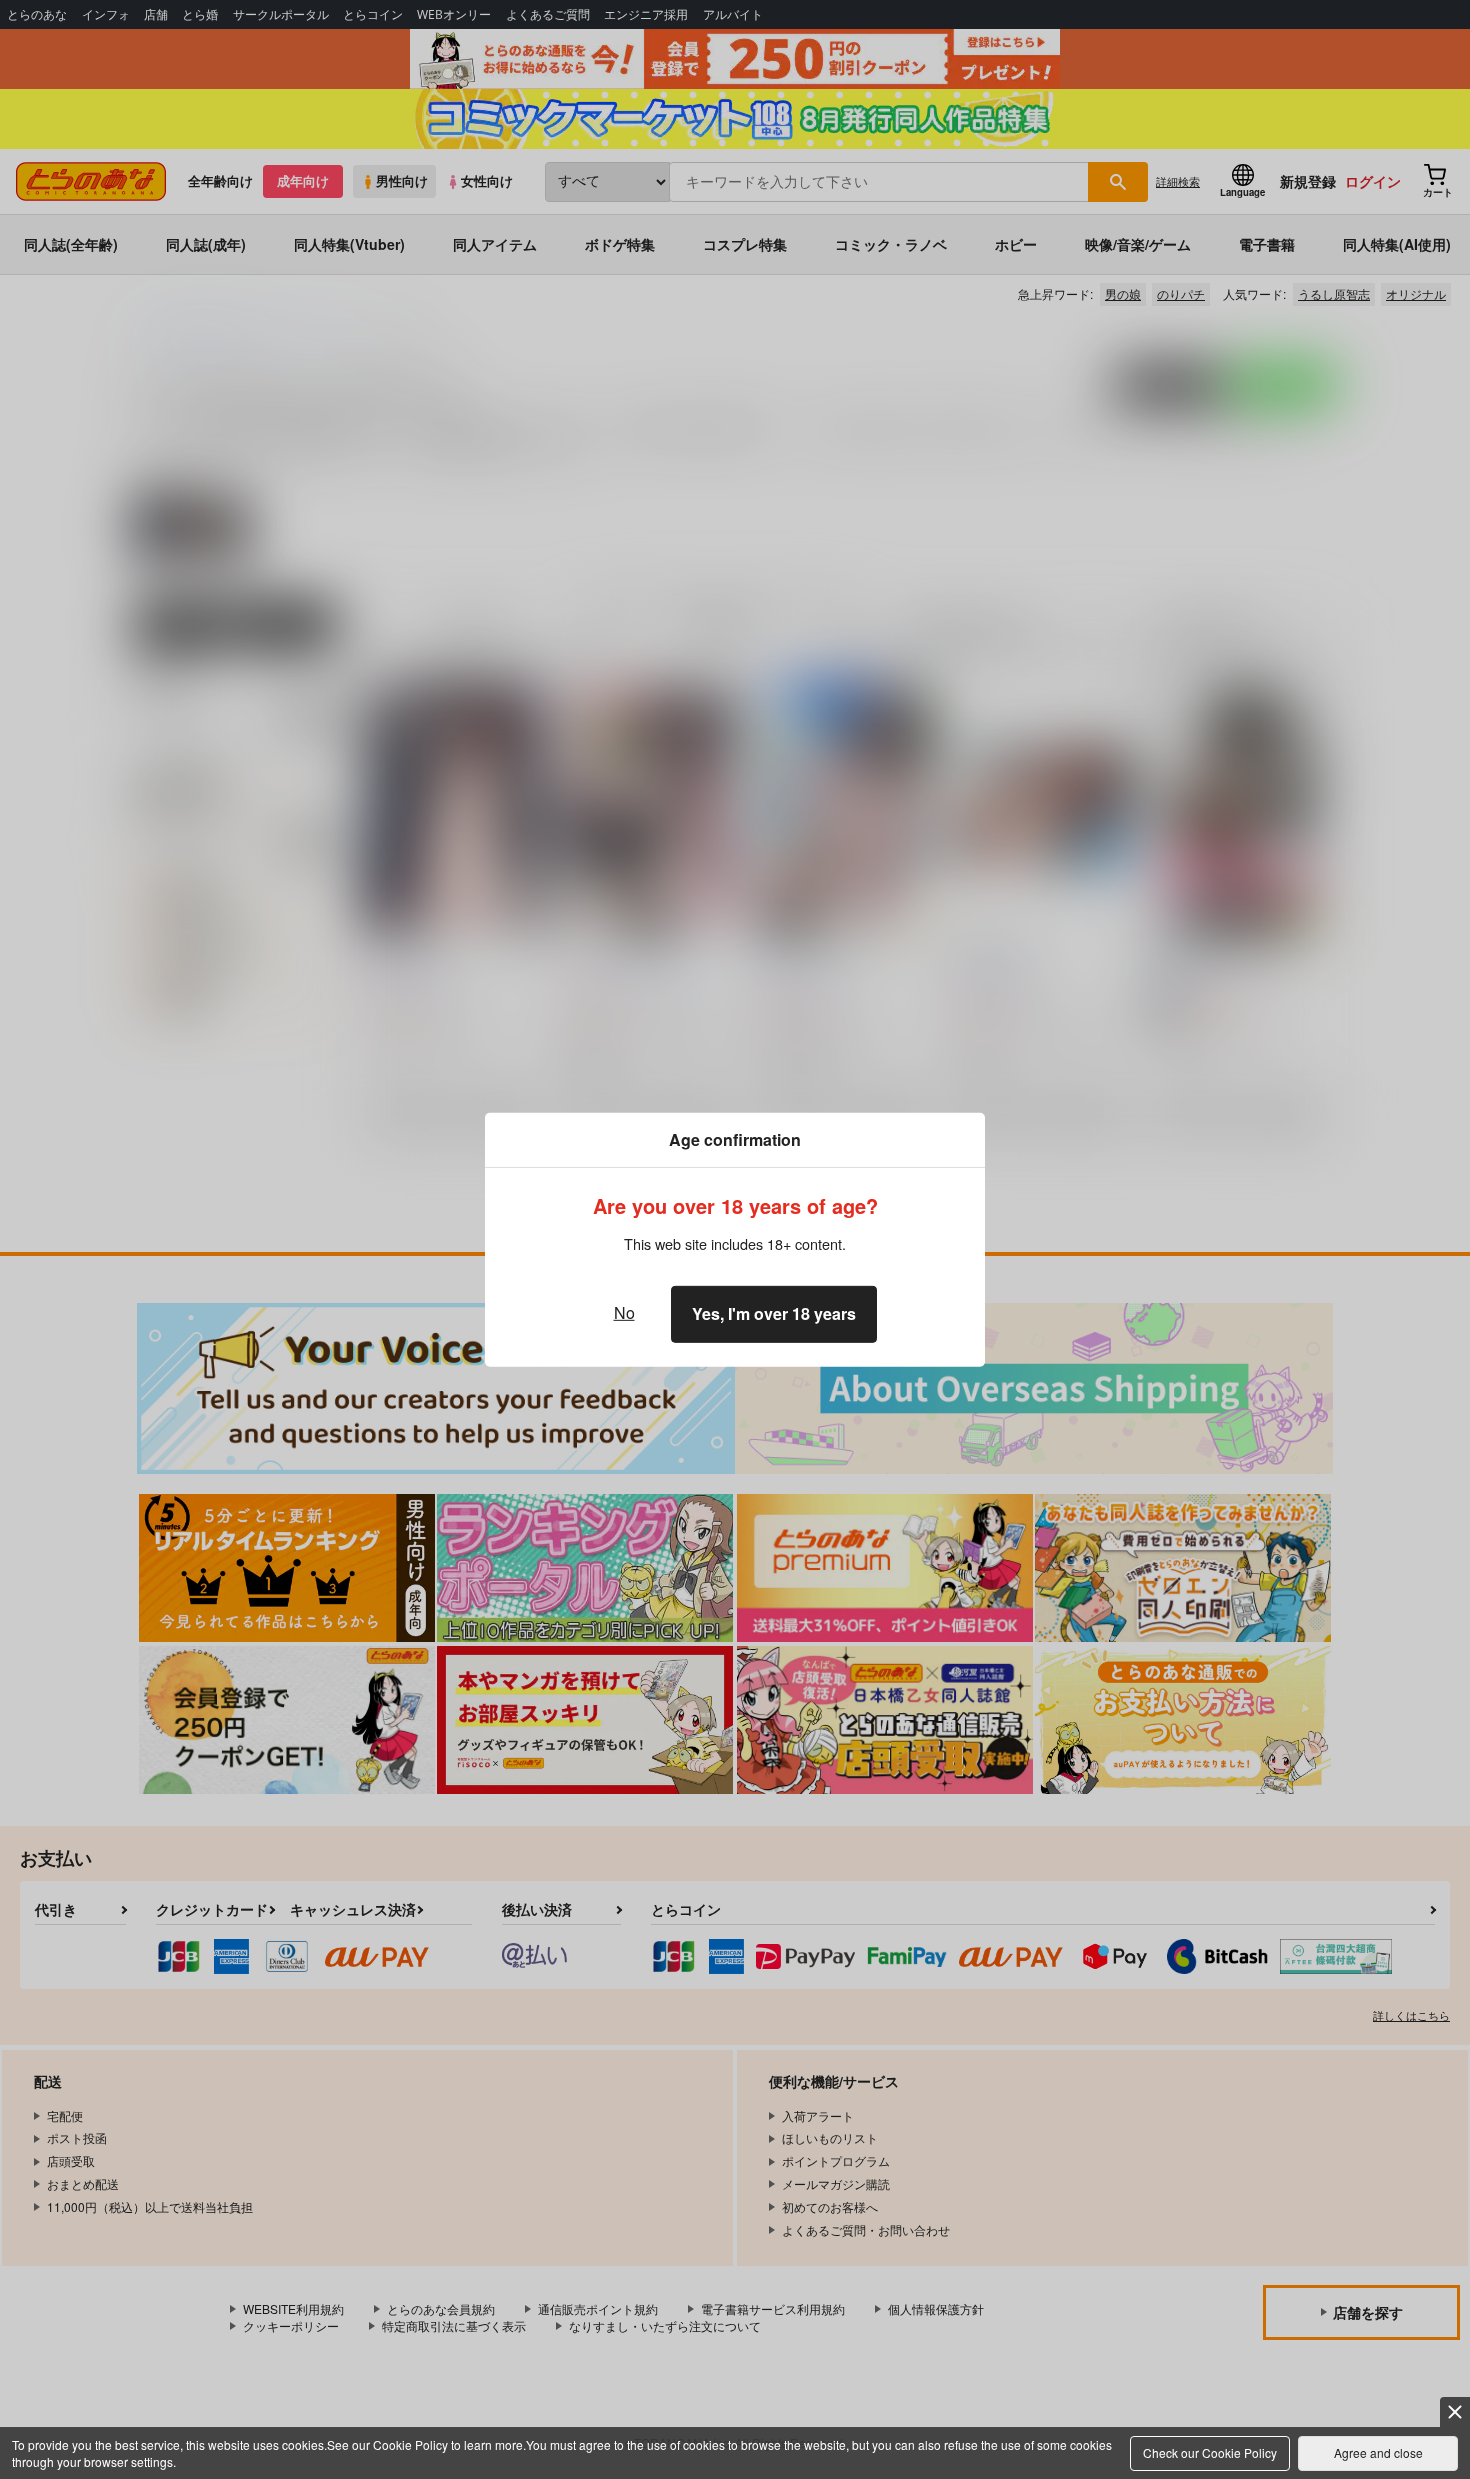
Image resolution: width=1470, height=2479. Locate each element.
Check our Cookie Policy (1210, 2452)
